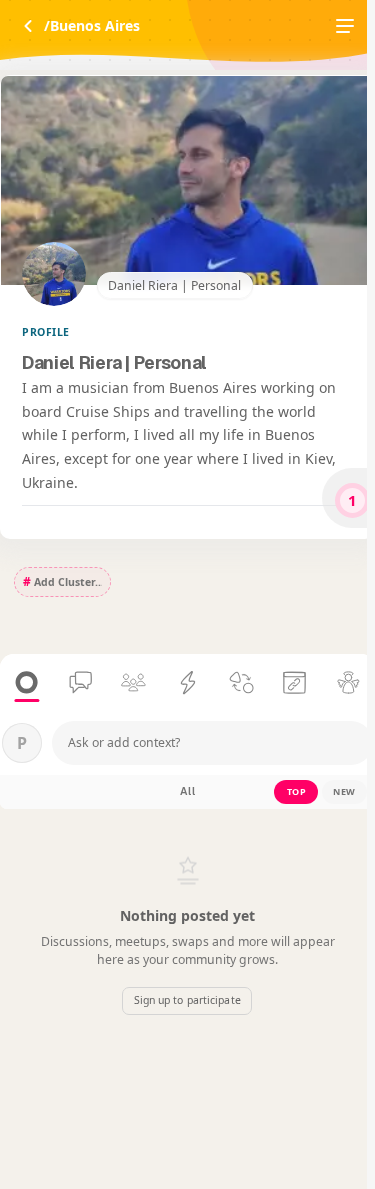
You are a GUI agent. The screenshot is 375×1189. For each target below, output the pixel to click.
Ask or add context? (124, 742)
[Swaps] (241, 684)
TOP (297, 791)
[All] (26, 684)
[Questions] (80, 684)
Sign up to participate (187, 1000)
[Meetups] (133, 684)
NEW (344, 791)
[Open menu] (345, 26)
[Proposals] (187, 684)
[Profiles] (348, 684)
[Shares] (294, 684)
